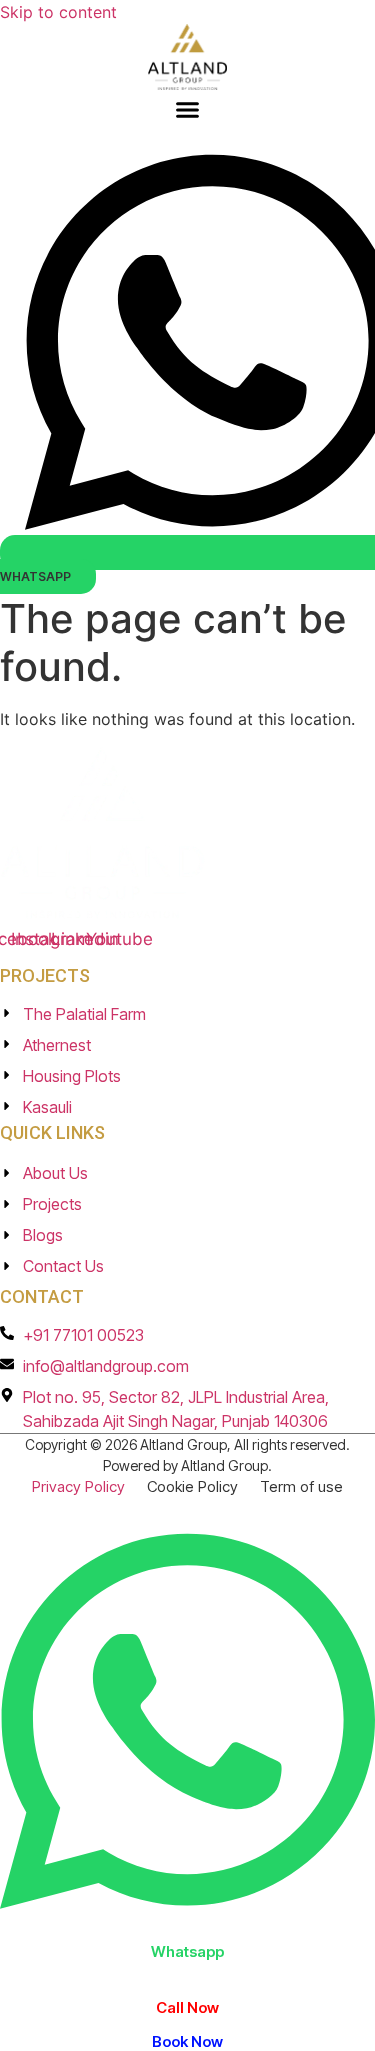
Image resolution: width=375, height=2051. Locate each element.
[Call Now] (187, 1979)
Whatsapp (187, 1951)
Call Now (187, 2007)
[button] (188, 109)
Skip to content (58, 12)
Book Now (187, 2041)
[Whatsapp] (187, 1927)
